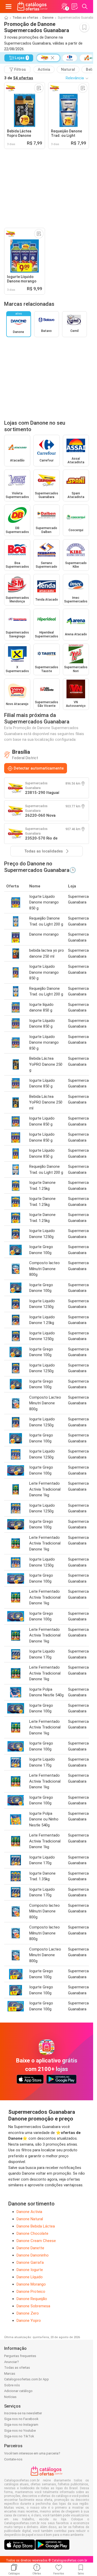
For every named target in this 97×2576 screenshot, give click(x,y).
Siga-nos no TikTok (19, 2436)
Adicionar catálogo (18, 2391)
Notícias (10, 2397)
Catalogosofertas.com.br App (27, 2379)
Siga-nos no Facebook (21, 2419)
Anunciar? (12, 2362)
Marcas (10, 2374)
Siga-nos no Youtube (20, 2431)
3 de (19, 78)
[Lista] (74, 6)
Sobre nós (12, 2385)
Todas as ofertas (25, 18)
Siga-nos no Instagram (21, 2425)
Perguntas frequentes (20, 2356)
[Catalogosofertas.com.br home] (32, 6)
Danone (48, 18)
